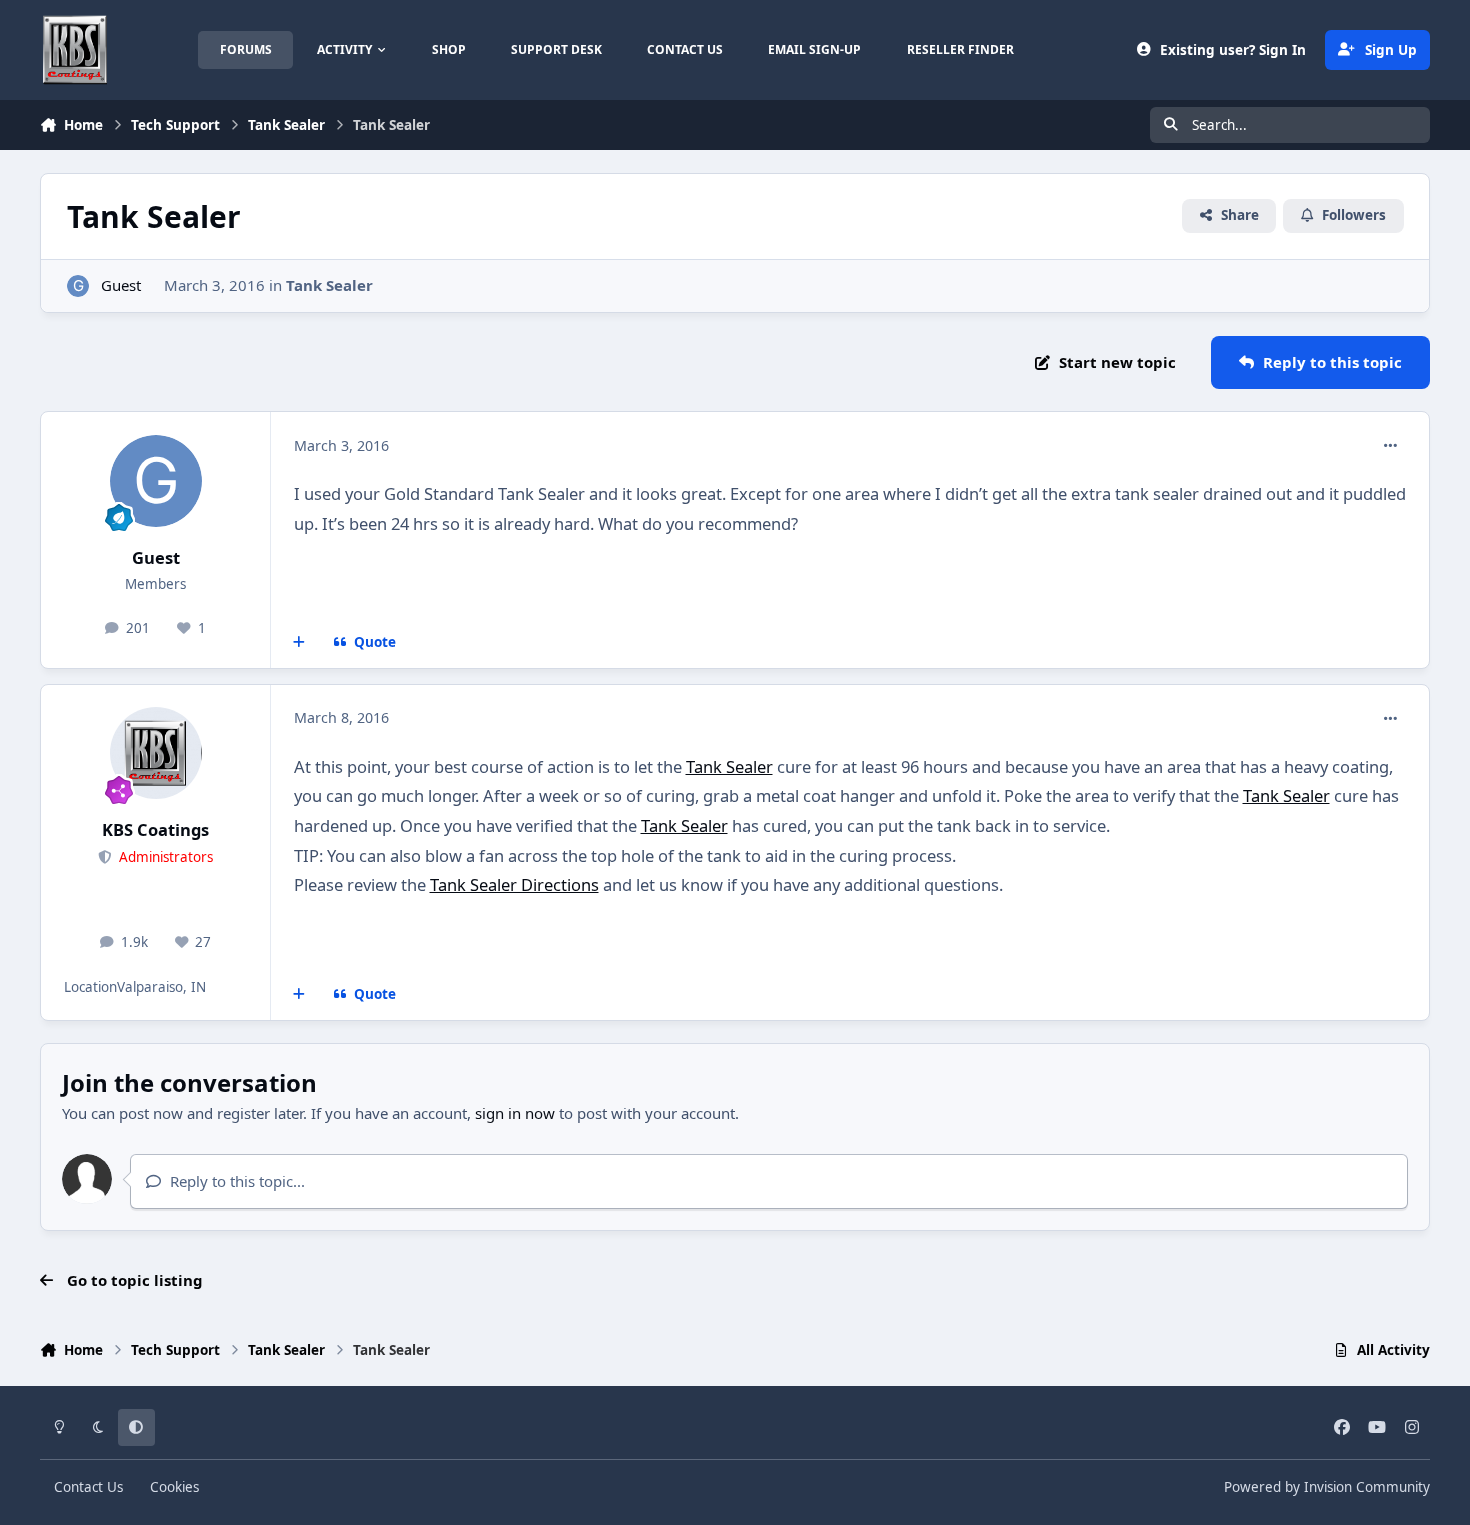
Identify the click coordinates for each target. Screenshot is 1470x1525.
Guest (121, 285)
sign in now (515, 1113)
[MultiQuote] (299, 643)
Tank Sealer (329, 285)
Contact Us (88, 1487)
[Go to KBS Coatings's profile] (156, 753)
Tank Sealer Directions (514, 884)
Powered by (1327, 1487)
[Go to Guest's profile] (78, 286)
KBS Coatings (155, 829)
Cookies (174, 1487)
